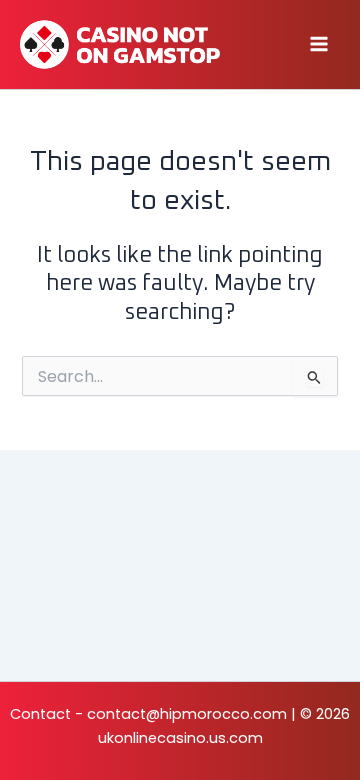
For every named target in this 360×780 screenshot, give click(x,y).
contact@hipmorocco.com (187, 714)
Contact (40, 714)
